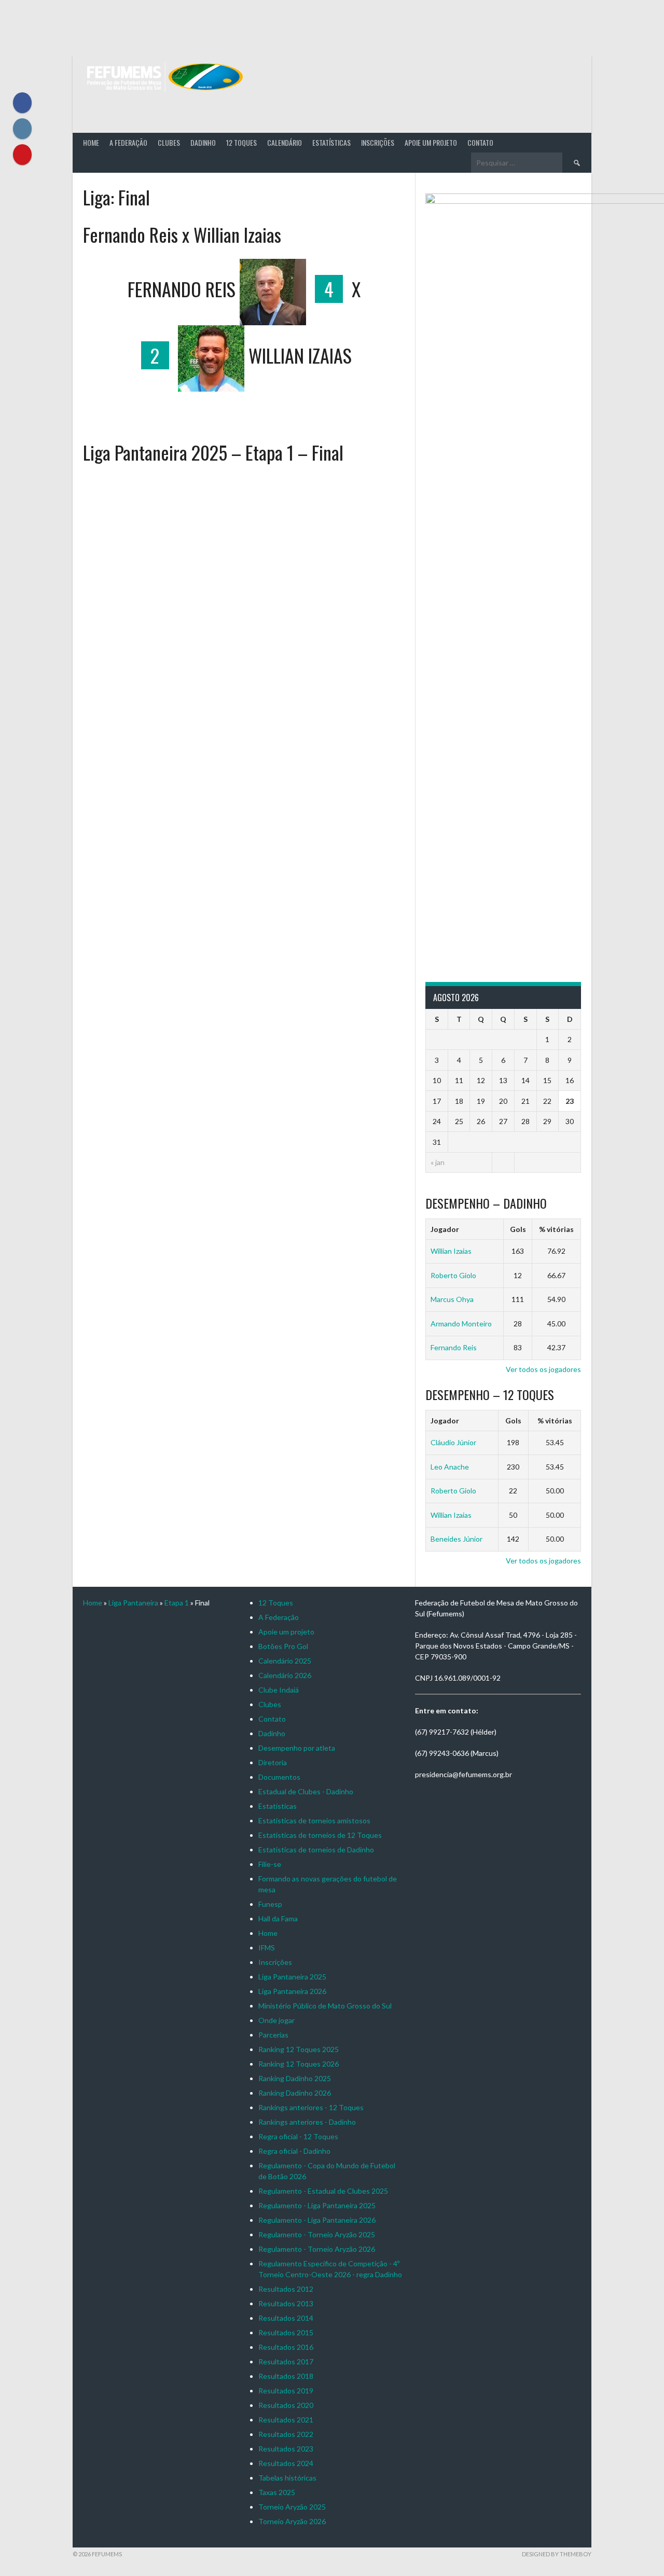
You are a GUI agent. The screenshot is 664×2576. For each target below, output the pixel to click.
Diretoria (273, 1762)
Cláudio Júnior (453, 1442)
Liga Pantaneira (133, 1603)
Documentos (279, 1777)
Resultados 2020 (286, 2405)
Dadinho (203, 142)
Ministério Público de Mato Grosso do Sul (325, 2006)
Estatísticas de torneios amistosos (314, 1820)
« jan (438, 1162)
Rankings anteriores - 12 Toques (311, 2107)
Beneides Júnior (457, 1539)
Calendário (285, 142)
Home (91, 142)
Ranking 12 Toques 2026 (299, 2064)
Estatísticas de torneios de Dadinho (316, 1850)
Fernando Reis (454, 1347)
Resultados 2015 (286, 2332)
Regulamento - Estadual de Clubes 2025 (323, 2191)
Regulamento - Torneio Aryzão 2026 (317, 2249)
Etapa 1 (177, 1603)
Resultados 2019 (286, 2391)
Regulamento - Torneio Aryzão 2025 (317, 2234)
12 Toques (241, 142)
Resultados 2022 (286, 2434)
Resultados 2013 (286, 2303)
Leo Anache (450, 1467)
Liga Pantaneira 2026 (292, 1991)
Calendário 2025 (285, 1661)
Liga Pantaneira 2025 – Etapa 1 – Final (213, 452)
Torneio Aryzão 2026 (292, 2521)
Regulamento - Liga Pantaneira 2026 (317, 2220)
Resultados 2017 (286, 2362)
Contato (480, 142)
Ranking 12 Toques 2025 (299, 2049)
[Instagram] (22, 129)
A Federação (128, 142)
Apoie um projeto (431, 142)
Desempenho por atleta (297, 1748)
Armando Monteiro (461, 1324)
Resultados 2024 (286, 2463)
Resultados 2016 (286, 2347)
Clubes (169, 142)
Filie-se (270, 1864)
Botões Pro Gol (283, 1646)
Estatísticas (331, 142)
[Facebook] (22, 103)
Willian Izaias (451, 1251)
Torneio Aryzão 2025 (292, 2507)
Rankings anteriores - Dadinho (307, 2122)
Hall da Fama (278, 1919)
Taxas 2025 (277, 2492)
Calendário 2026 (285, 1675)
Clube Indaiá (279, 1690)
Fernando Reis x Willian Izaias (182, 234)
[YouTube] (22, 155)
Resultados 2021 (286, 2420)
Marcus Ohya (452, 1299)
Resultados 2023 (286, 2449)
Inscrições (378, 142)
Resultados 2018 (286, 2376)
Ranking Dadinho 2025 (295, 2078)
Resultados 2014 (286, 2318)
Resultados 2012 (286, 2289)
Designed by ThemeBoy (557, 2554)
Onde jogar (276, 2020)
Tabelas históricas (287, 2478)
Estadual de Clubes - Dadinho (306, 1791)
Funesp (270, 1904)
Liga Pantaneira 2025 (292, 1977)
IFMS (267, 1948)
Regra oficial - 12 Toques (298, 2136)
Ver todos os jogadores (543, 1369)
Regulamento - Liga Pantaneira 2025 (317, 2205)
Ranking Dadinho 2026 (295, 2093)
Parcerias (273, 2035)
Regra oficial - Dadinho (294, 2151)
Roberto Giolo (453, 1275)
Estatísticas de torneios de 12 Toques (320, 1835)
